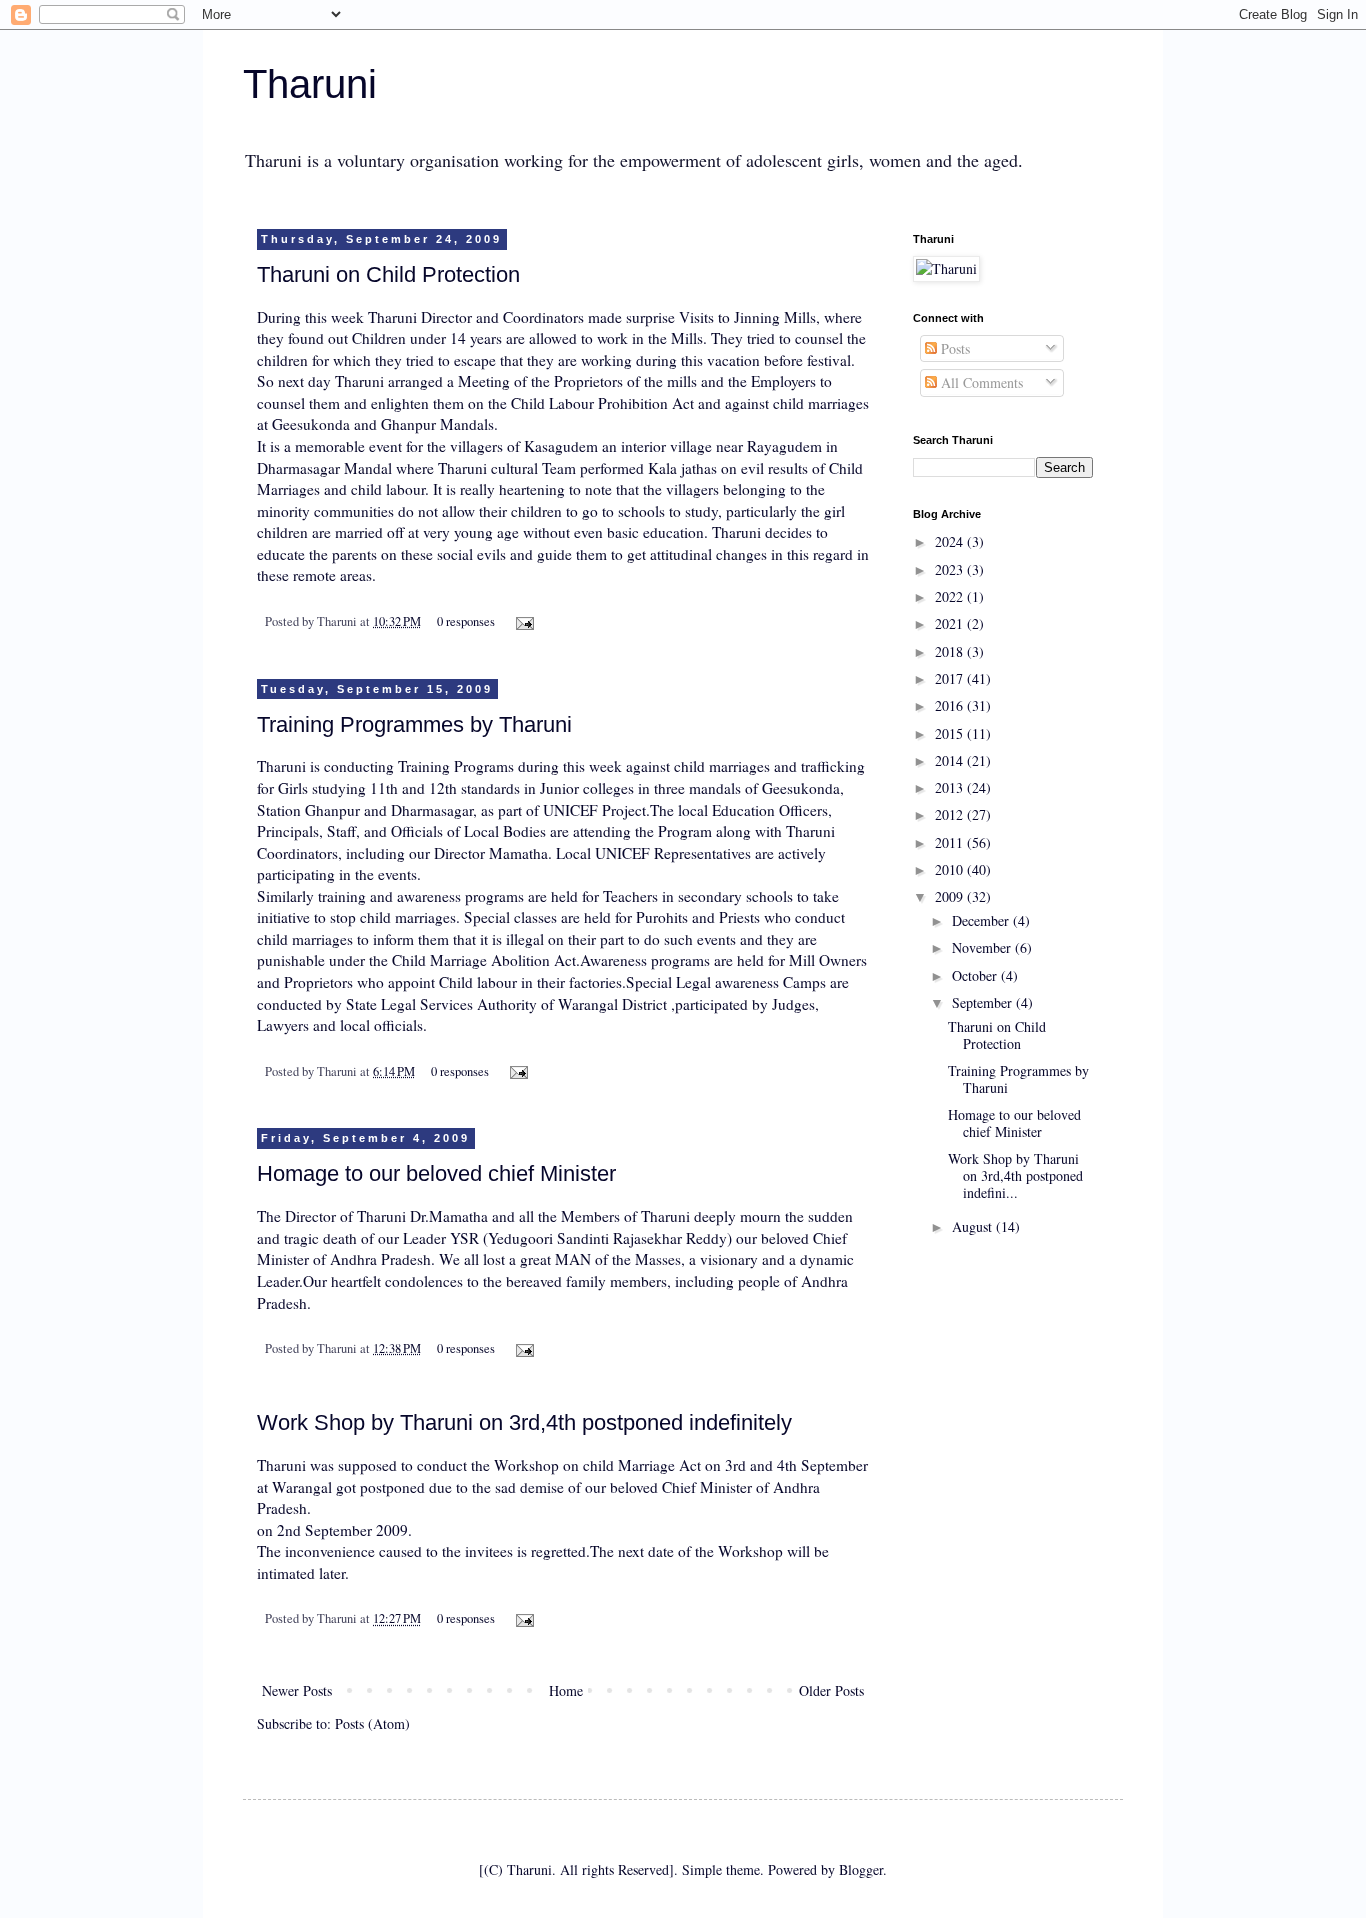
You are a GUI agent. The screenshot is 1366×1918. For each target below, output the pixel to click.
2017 (951, 678)
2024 (951, 541)
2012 (951, 814)
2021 (951, 623)
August (974, 1226)
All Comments (980, 382)
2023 (951, 569)
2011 (951, 842)
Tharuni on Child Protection (388, 274)
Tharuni (310, 84)
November (983, 947)
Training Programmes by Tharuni (414, 724)
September (984, 1002)
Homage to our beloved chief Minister (436, 1173)
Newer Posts (297, 1690)
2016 (951, 705)
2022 (951, 596)
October (976, 975)
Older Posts (831, 1690)
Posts (953, 348)
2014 (951, 760)
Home (566, 1690)
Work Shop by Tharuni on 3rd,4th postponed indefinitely (524, 1422)
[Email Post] (522, 621)
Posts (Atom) (372, 1723)
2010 (951, 869)
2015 (951, 733)
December (982, 920)
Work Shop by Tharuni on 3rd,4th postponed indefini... (1015, 1175)
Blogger (861, 1869)
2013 (951, 787)
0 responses (466, 621)
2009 (951, 896)
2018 (951, 651)
